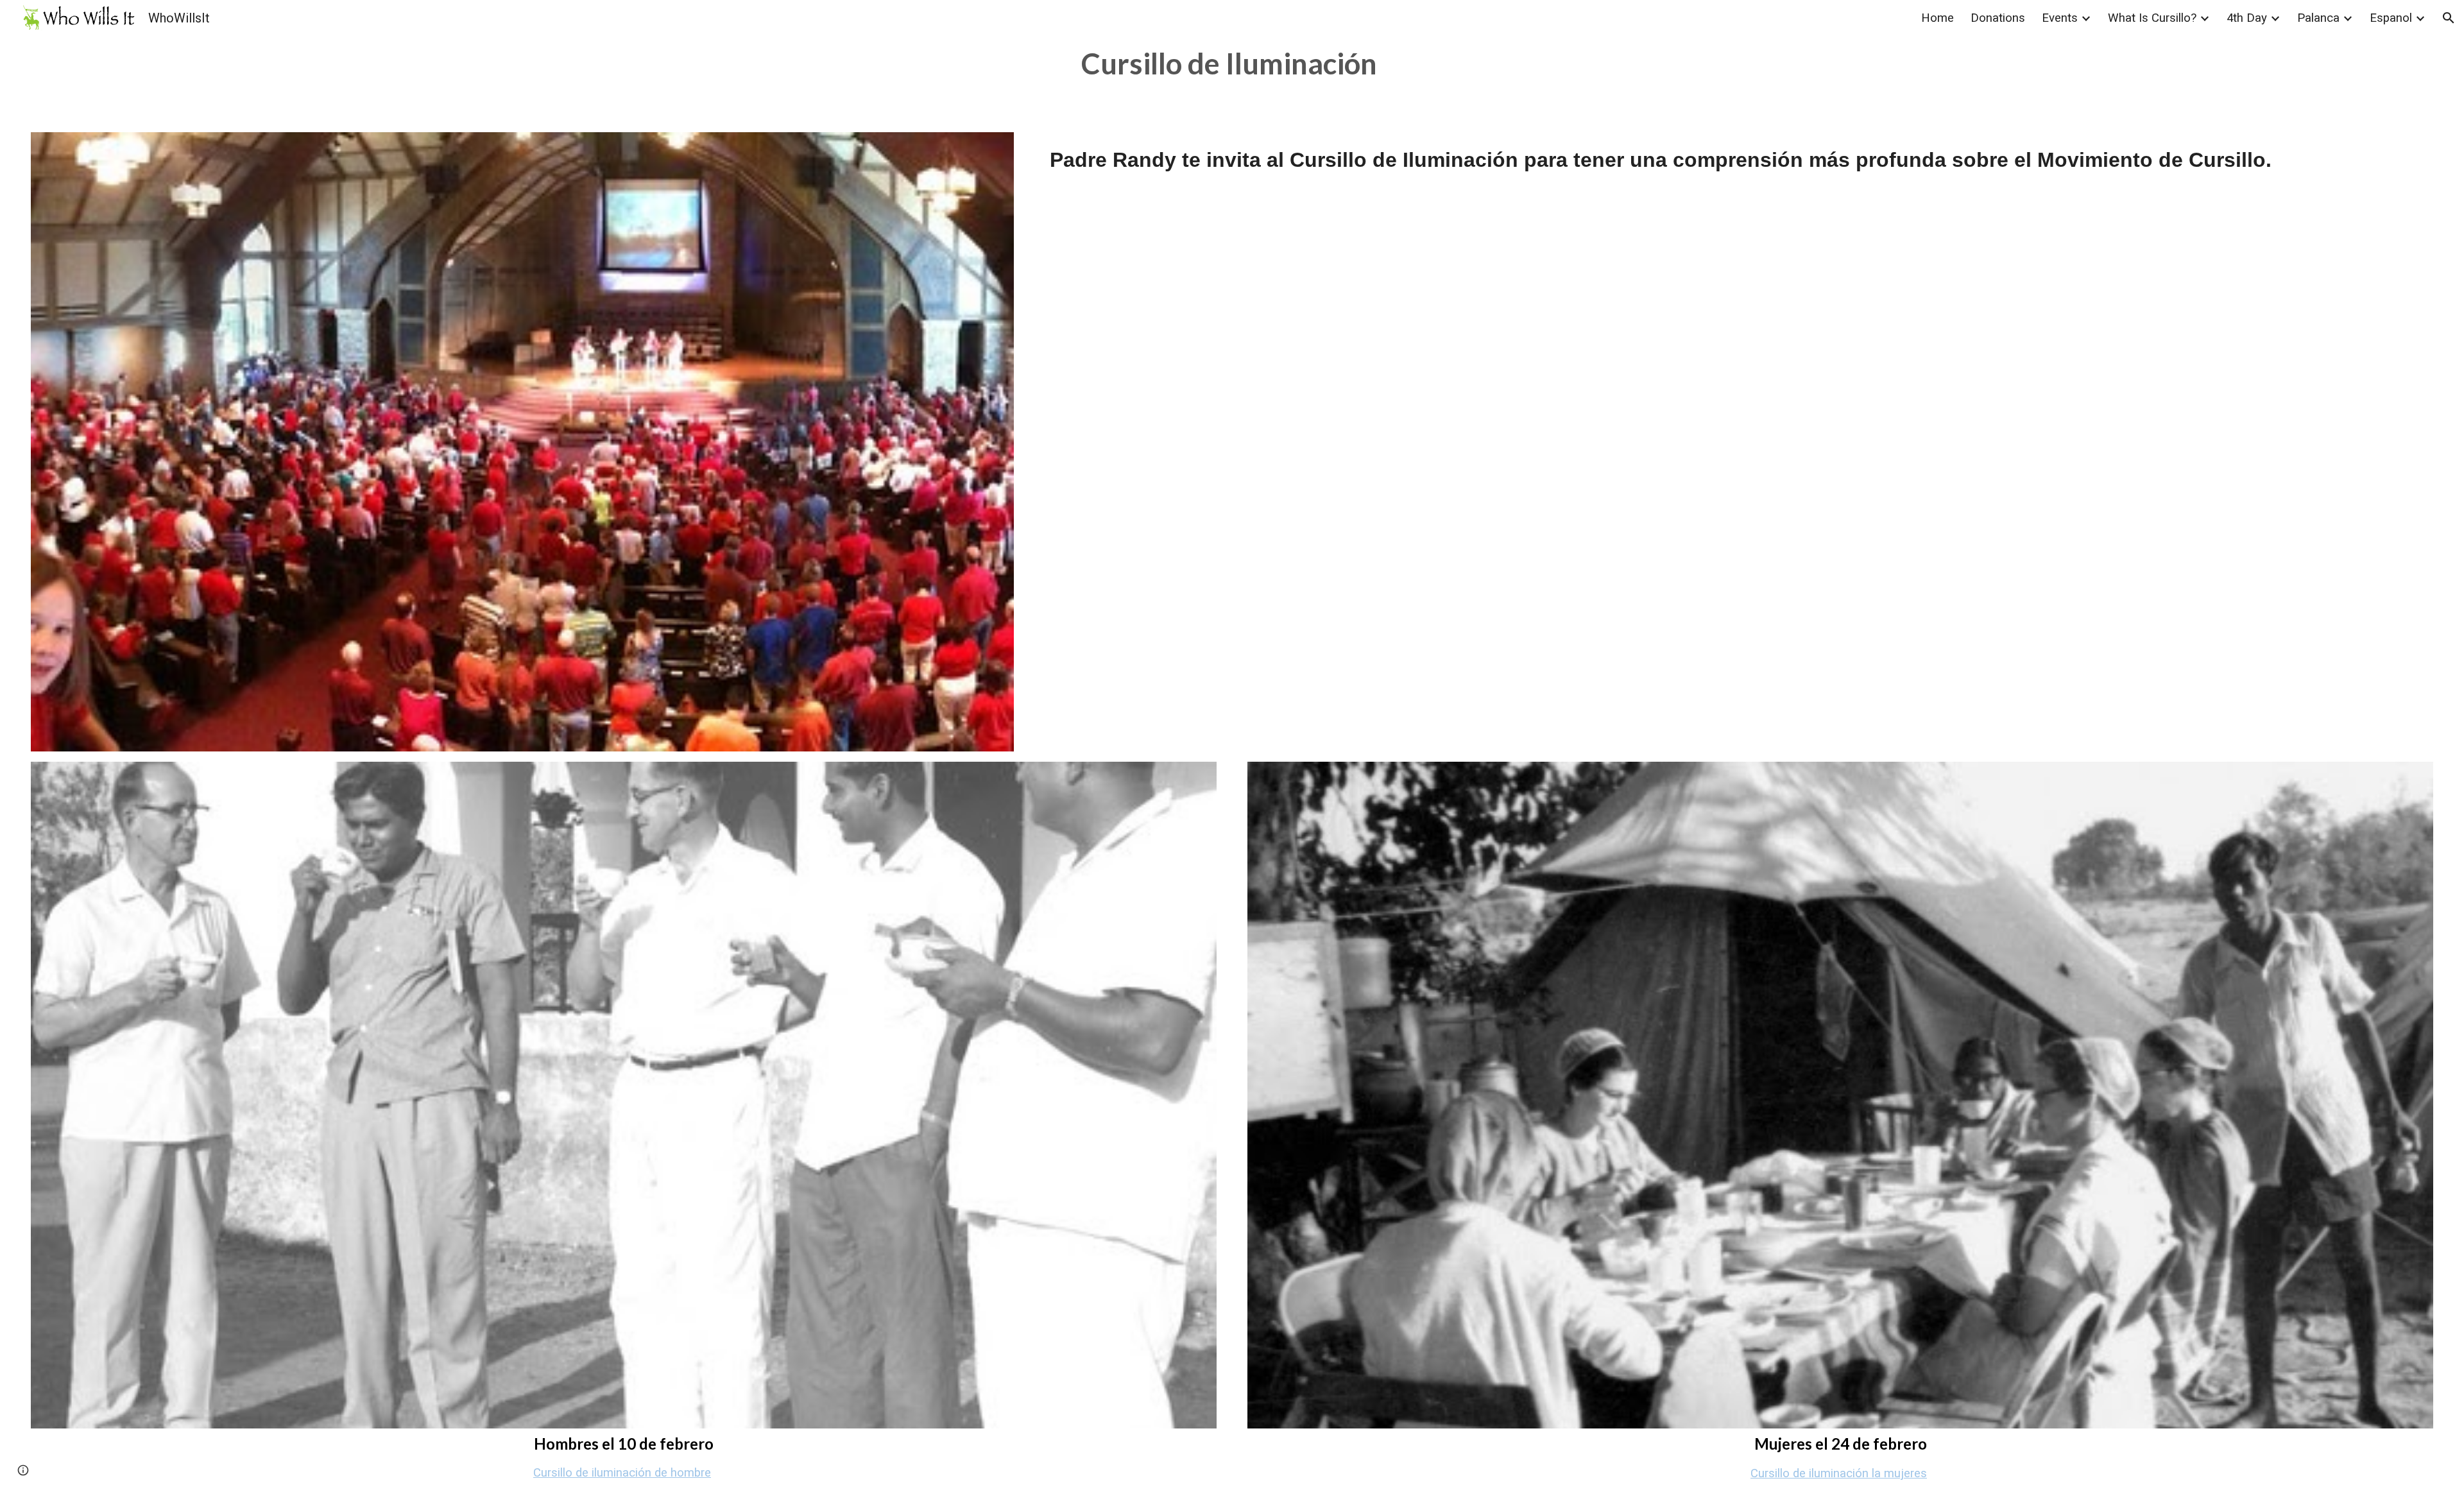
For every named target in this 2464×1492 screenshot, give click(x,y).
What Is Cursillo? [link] (2152, 18)
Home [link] (1938, 18)
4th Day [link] (2247, 18)
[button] (2449, 18)
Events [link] (2060, 18)
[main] (1232, 64)
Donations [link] (1998, 18)
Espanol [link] (2391, 18)
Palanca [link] (2318, 18)
